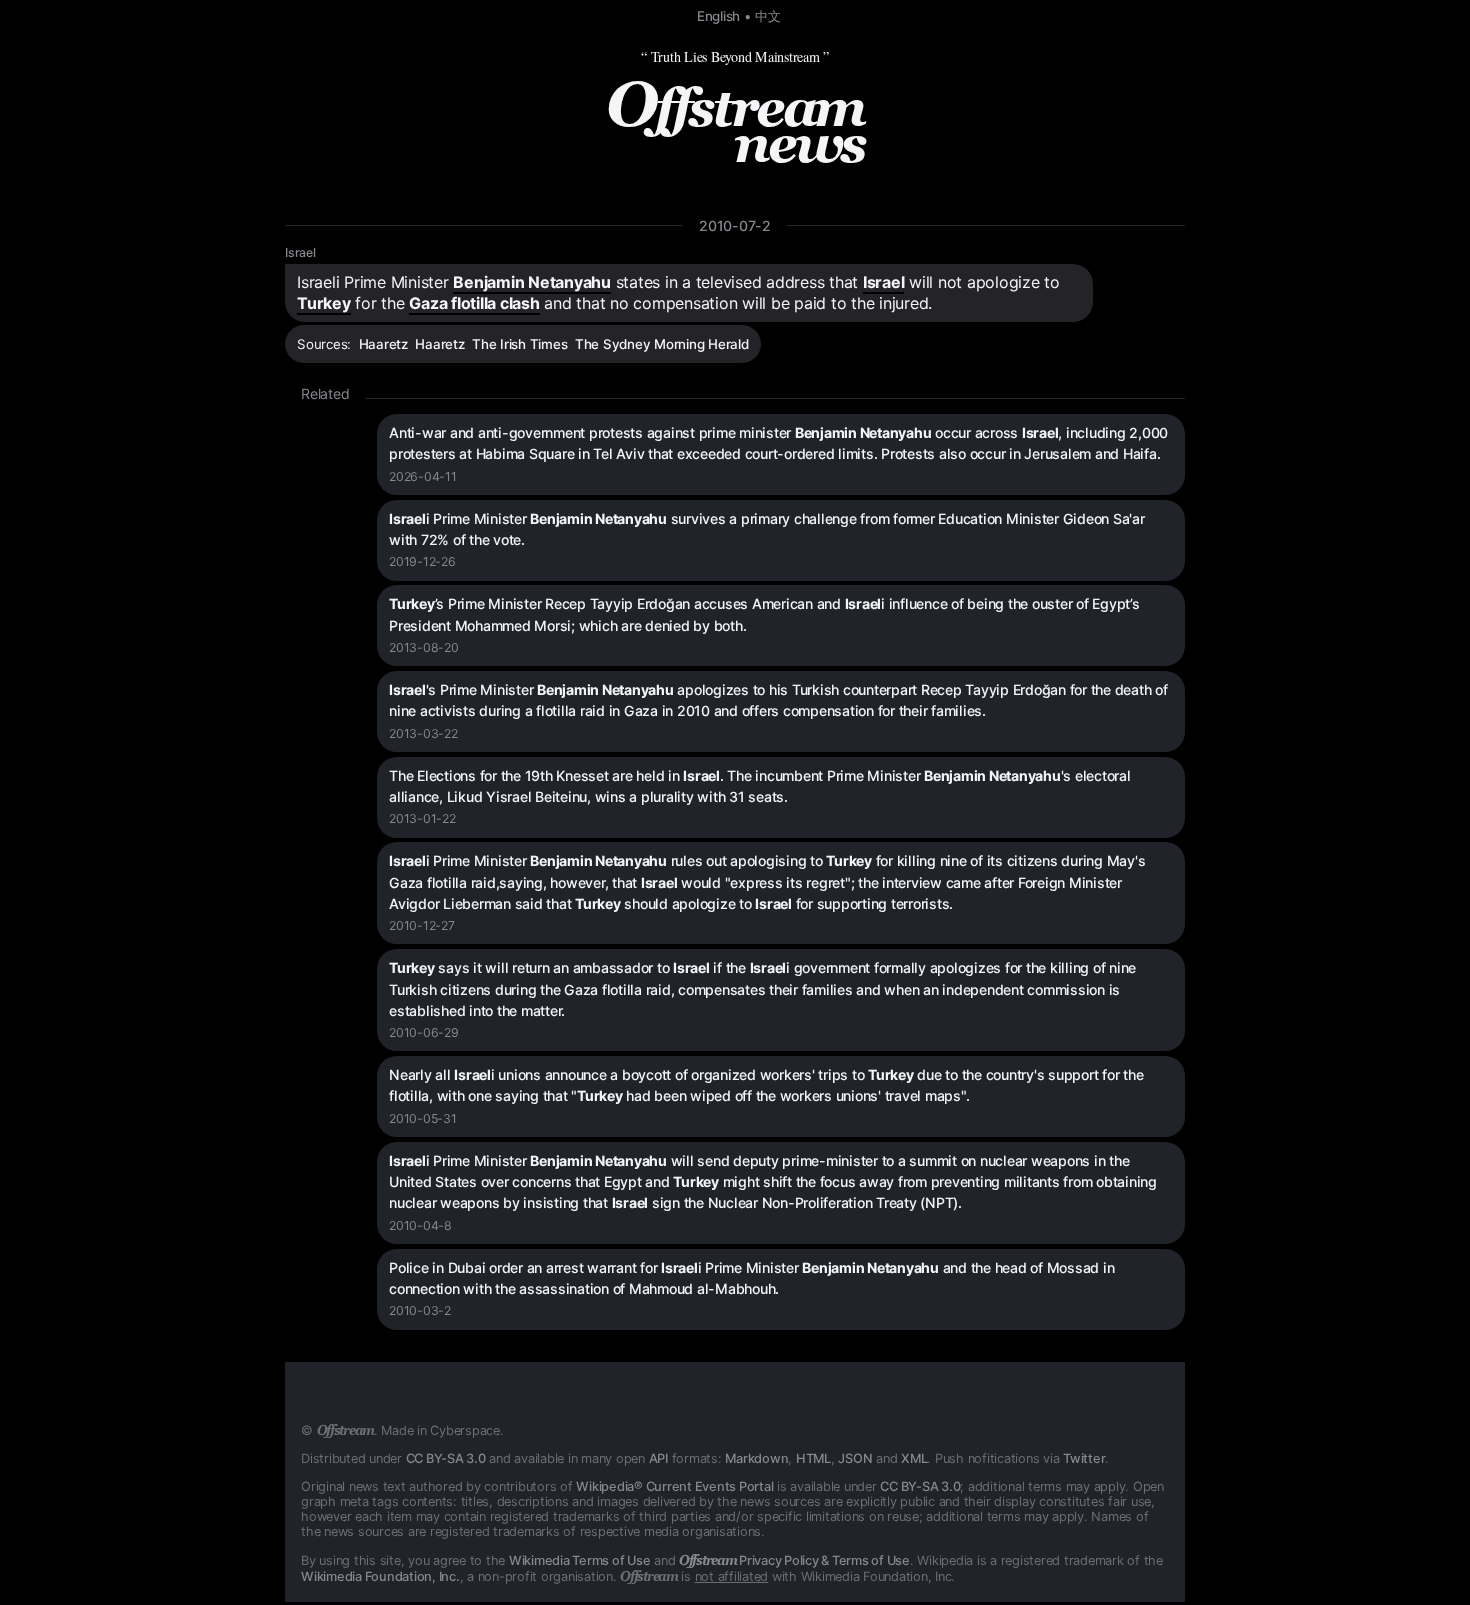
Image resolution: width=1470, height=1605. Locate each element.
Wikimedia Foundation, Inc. (380, 1576)
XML (914, 1458)
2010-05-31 (423, 1118)
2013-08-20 (424, 647)
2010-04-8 (420, 1225)
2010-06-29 (424, 1032)
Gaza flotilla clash (474, 303)
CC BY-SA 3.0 (446, 1458)
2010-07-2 (735, 225)
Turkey (324, 303)
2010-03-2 (420, 1310)
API (658, 1458)
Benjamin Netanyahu (532, 282)
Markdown (756, 1458)
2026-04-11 (423, 476)
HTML (813, 1458)
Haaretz (383, 344)
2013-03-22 (423, 733)
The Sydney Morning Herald (662, 344)
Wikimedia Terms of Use (580, 1560)
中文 (768, 16)
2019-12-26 (422, 561)
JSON (855, 1458)
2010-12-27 (422, 925)
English (718, 16)
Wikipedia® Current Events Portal (674, 1486)
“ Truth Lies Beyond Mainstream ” (735, 56)
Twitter (1084, 1458)
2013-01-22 (422, 818)
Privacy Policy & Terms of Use (794, 1560)
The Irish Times (519, 344)
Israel (300, 252)
